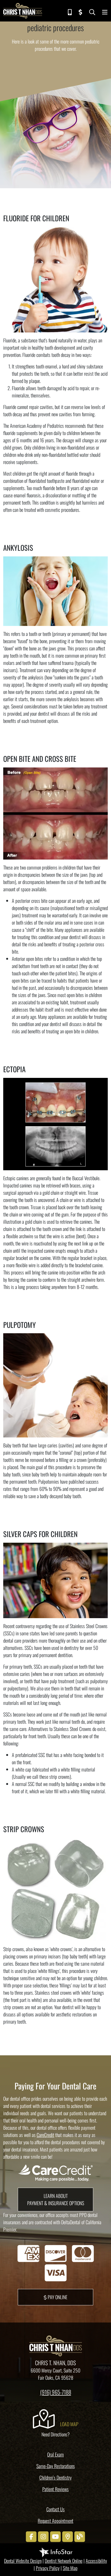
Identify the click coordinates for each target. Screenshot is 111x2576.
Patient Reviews (55, 2489)
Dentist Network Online (64, 2561)
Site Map (70, 2568)
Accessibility (96, 2561)
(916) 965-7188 (56, 2392)
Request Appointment (55, 2521)
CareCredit (45, 2135)
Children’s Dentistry (55, 2477)
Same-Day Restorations (56, 2466)
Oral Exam (55, 2454)
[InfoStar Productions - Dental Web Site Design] (56, 2552)
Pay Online (57, 2297)
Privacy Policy (48, 2568)
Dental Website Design (23, 2561)
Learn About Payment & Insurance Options (56, 2199)
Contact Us (55, 2509)
